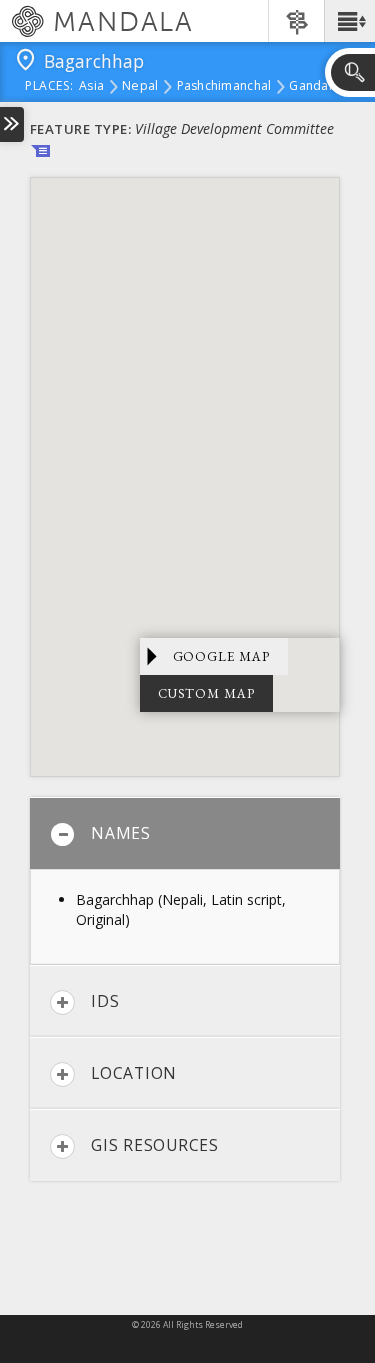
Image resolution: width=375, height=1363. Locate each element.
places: (49, 87)
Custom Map (206, 693)
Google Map (222, 656)
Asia (91, 87)
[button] (349, 21)
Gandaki (313, 87)
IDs (105, 1001)
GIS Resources (155, 1145)
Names (121, 833)
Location (134, 1073)
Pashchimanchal (224, 87)
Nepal (140, 87)
